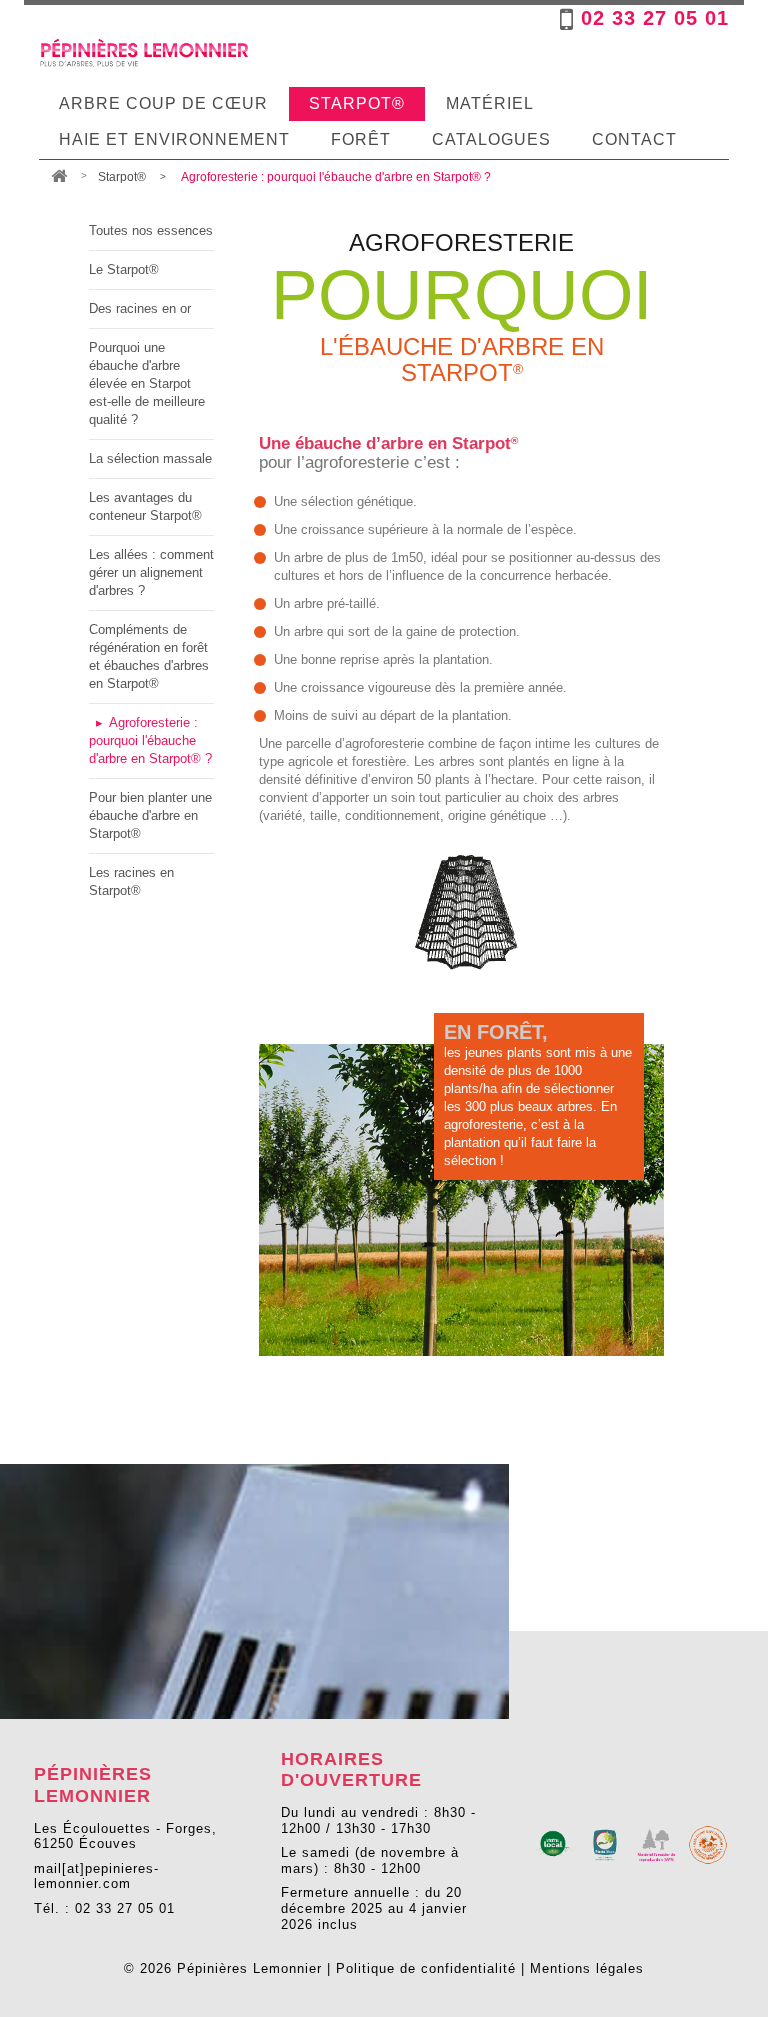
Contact (634, 139)
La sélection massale (150, 458)
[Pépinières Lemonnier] (144, 52)
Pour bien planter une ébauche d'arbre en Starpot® (150, 815)
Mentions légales (587, 1968)
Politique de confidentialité (426, 1968)
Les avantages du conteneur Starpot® (145, 506)
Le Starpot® (124, 269)
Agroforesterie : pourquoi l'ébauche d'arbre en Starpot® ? (150, 740)
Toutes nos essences (151, 230)
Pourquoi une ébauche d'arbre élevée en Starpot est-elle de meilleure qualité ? (147, 383)
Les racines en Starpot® (131, 881)
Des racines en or (140, 308)
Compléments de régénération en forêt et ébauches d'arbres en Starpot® (149, 656)
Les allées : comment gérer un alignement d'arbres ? (151, 572)
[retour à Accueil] (59, 177)
